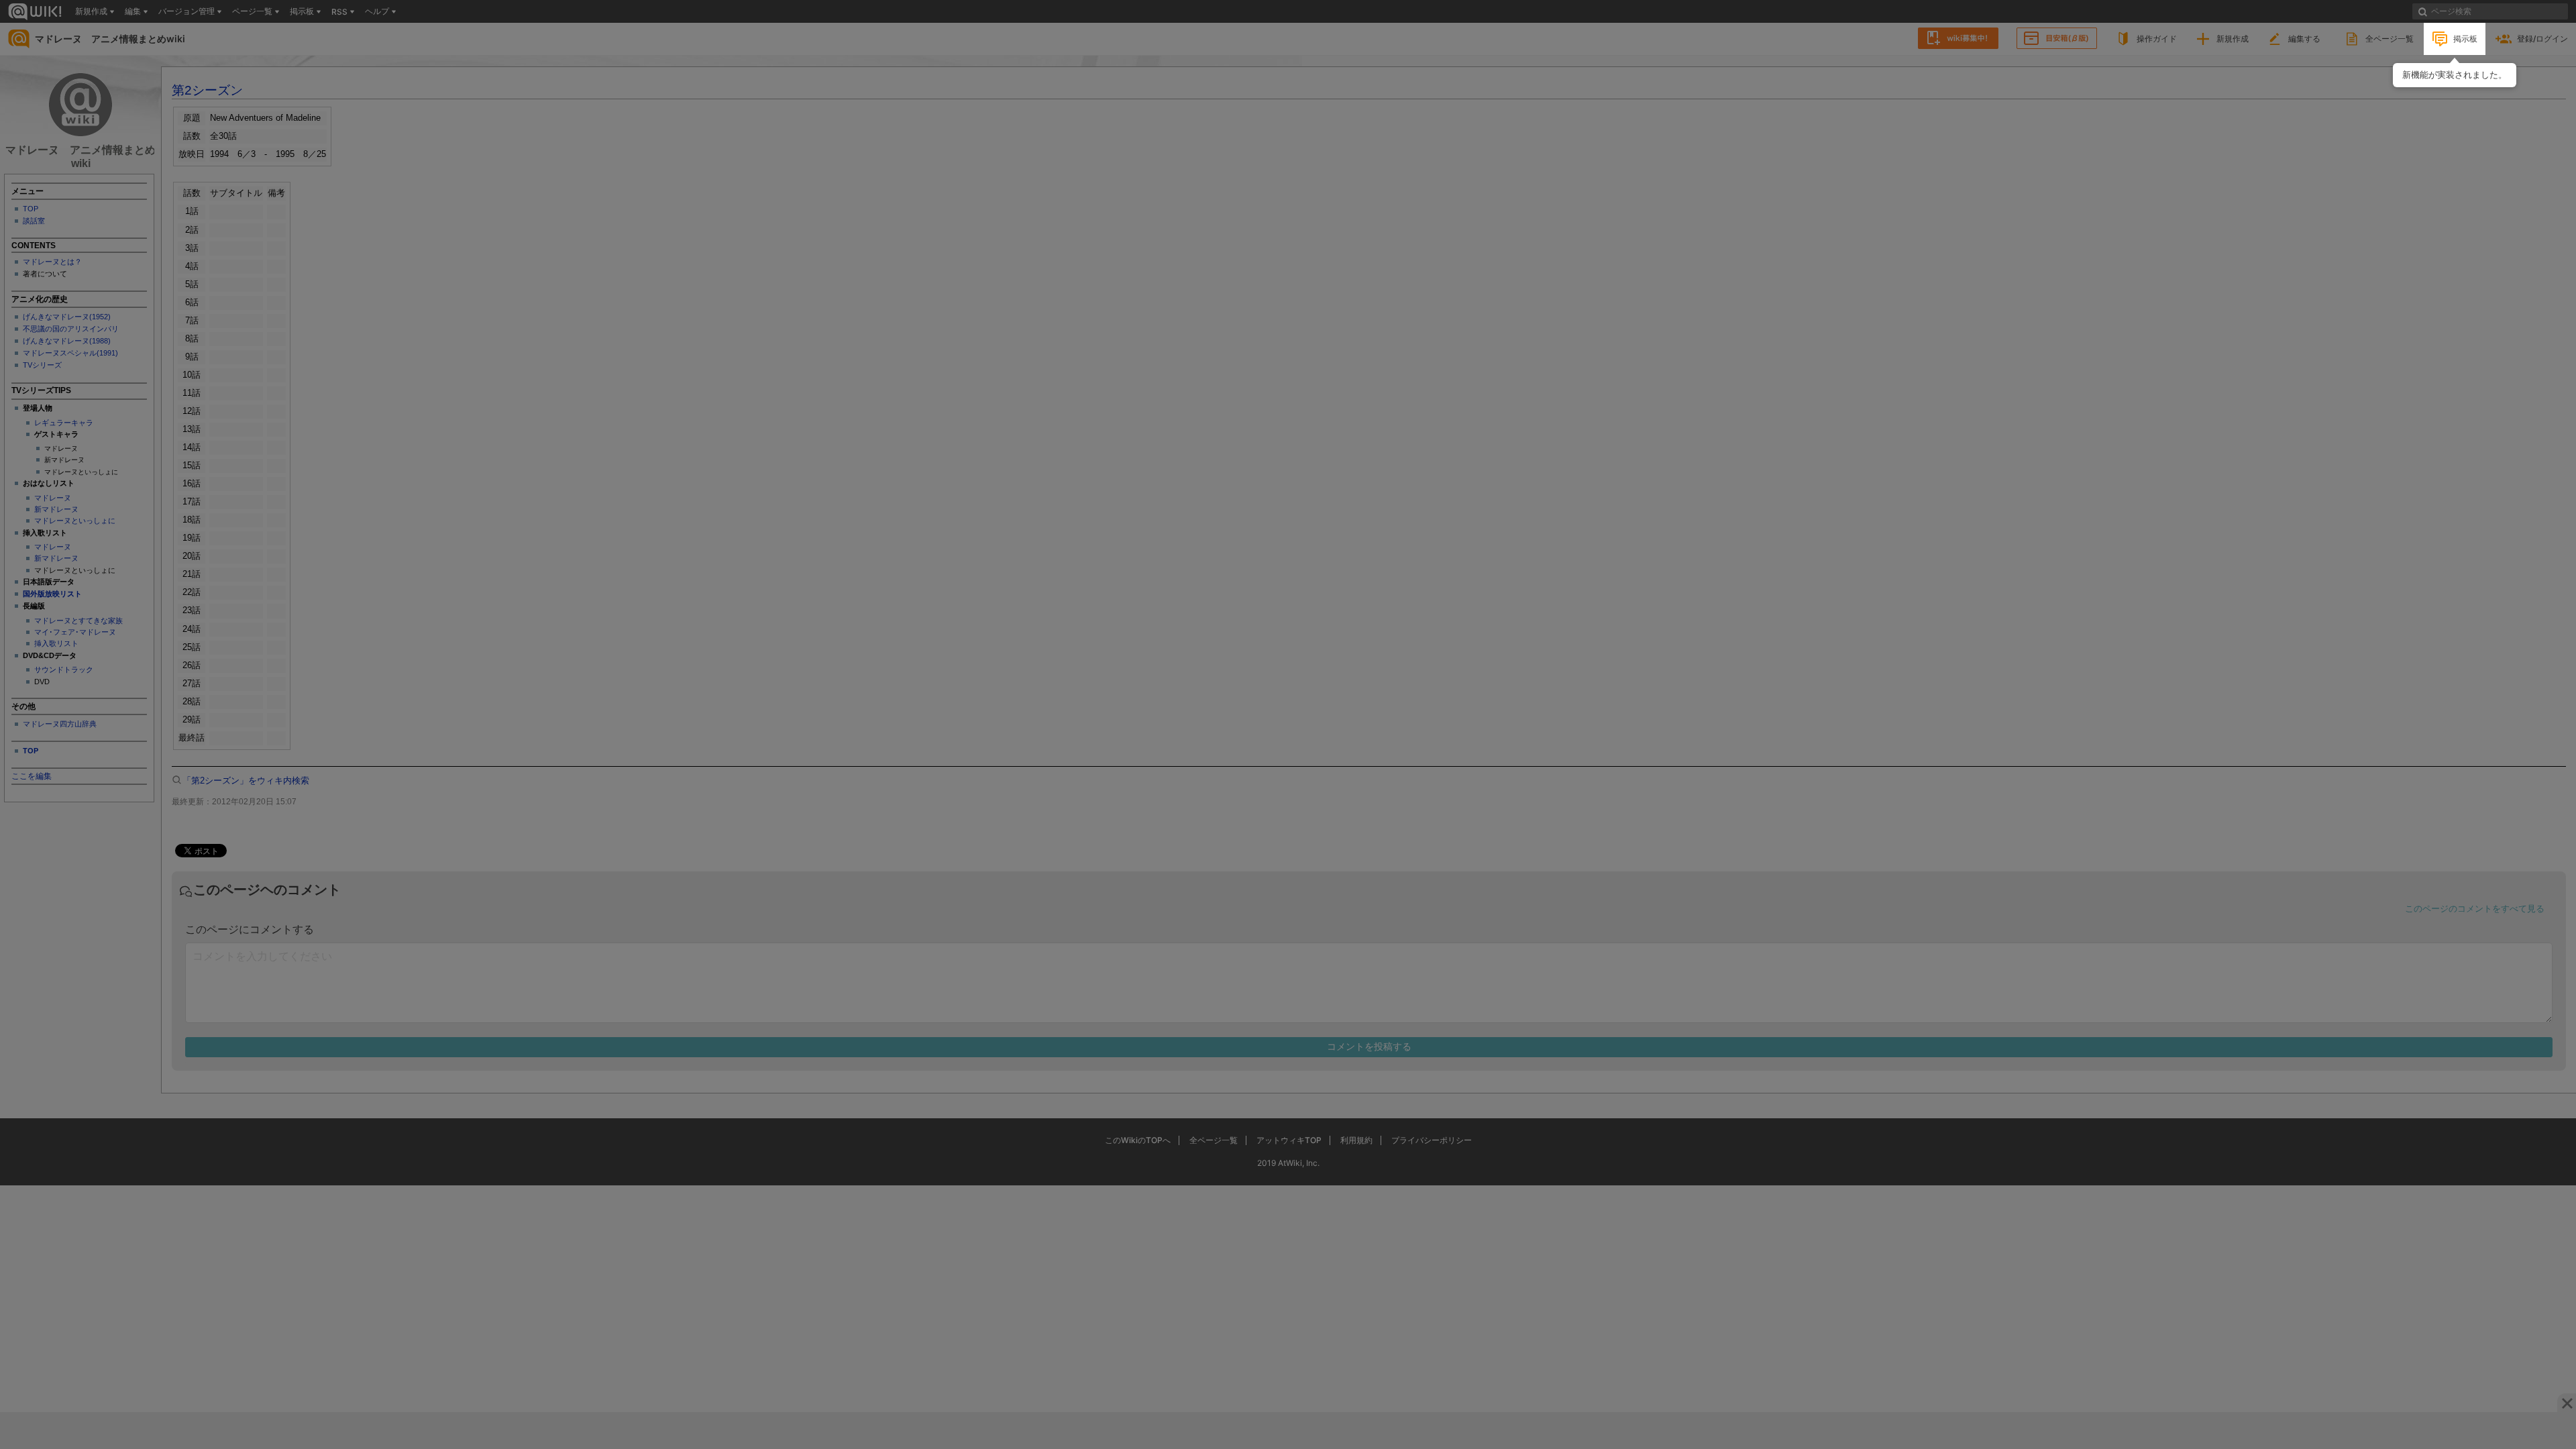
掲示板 (2465, 39)
